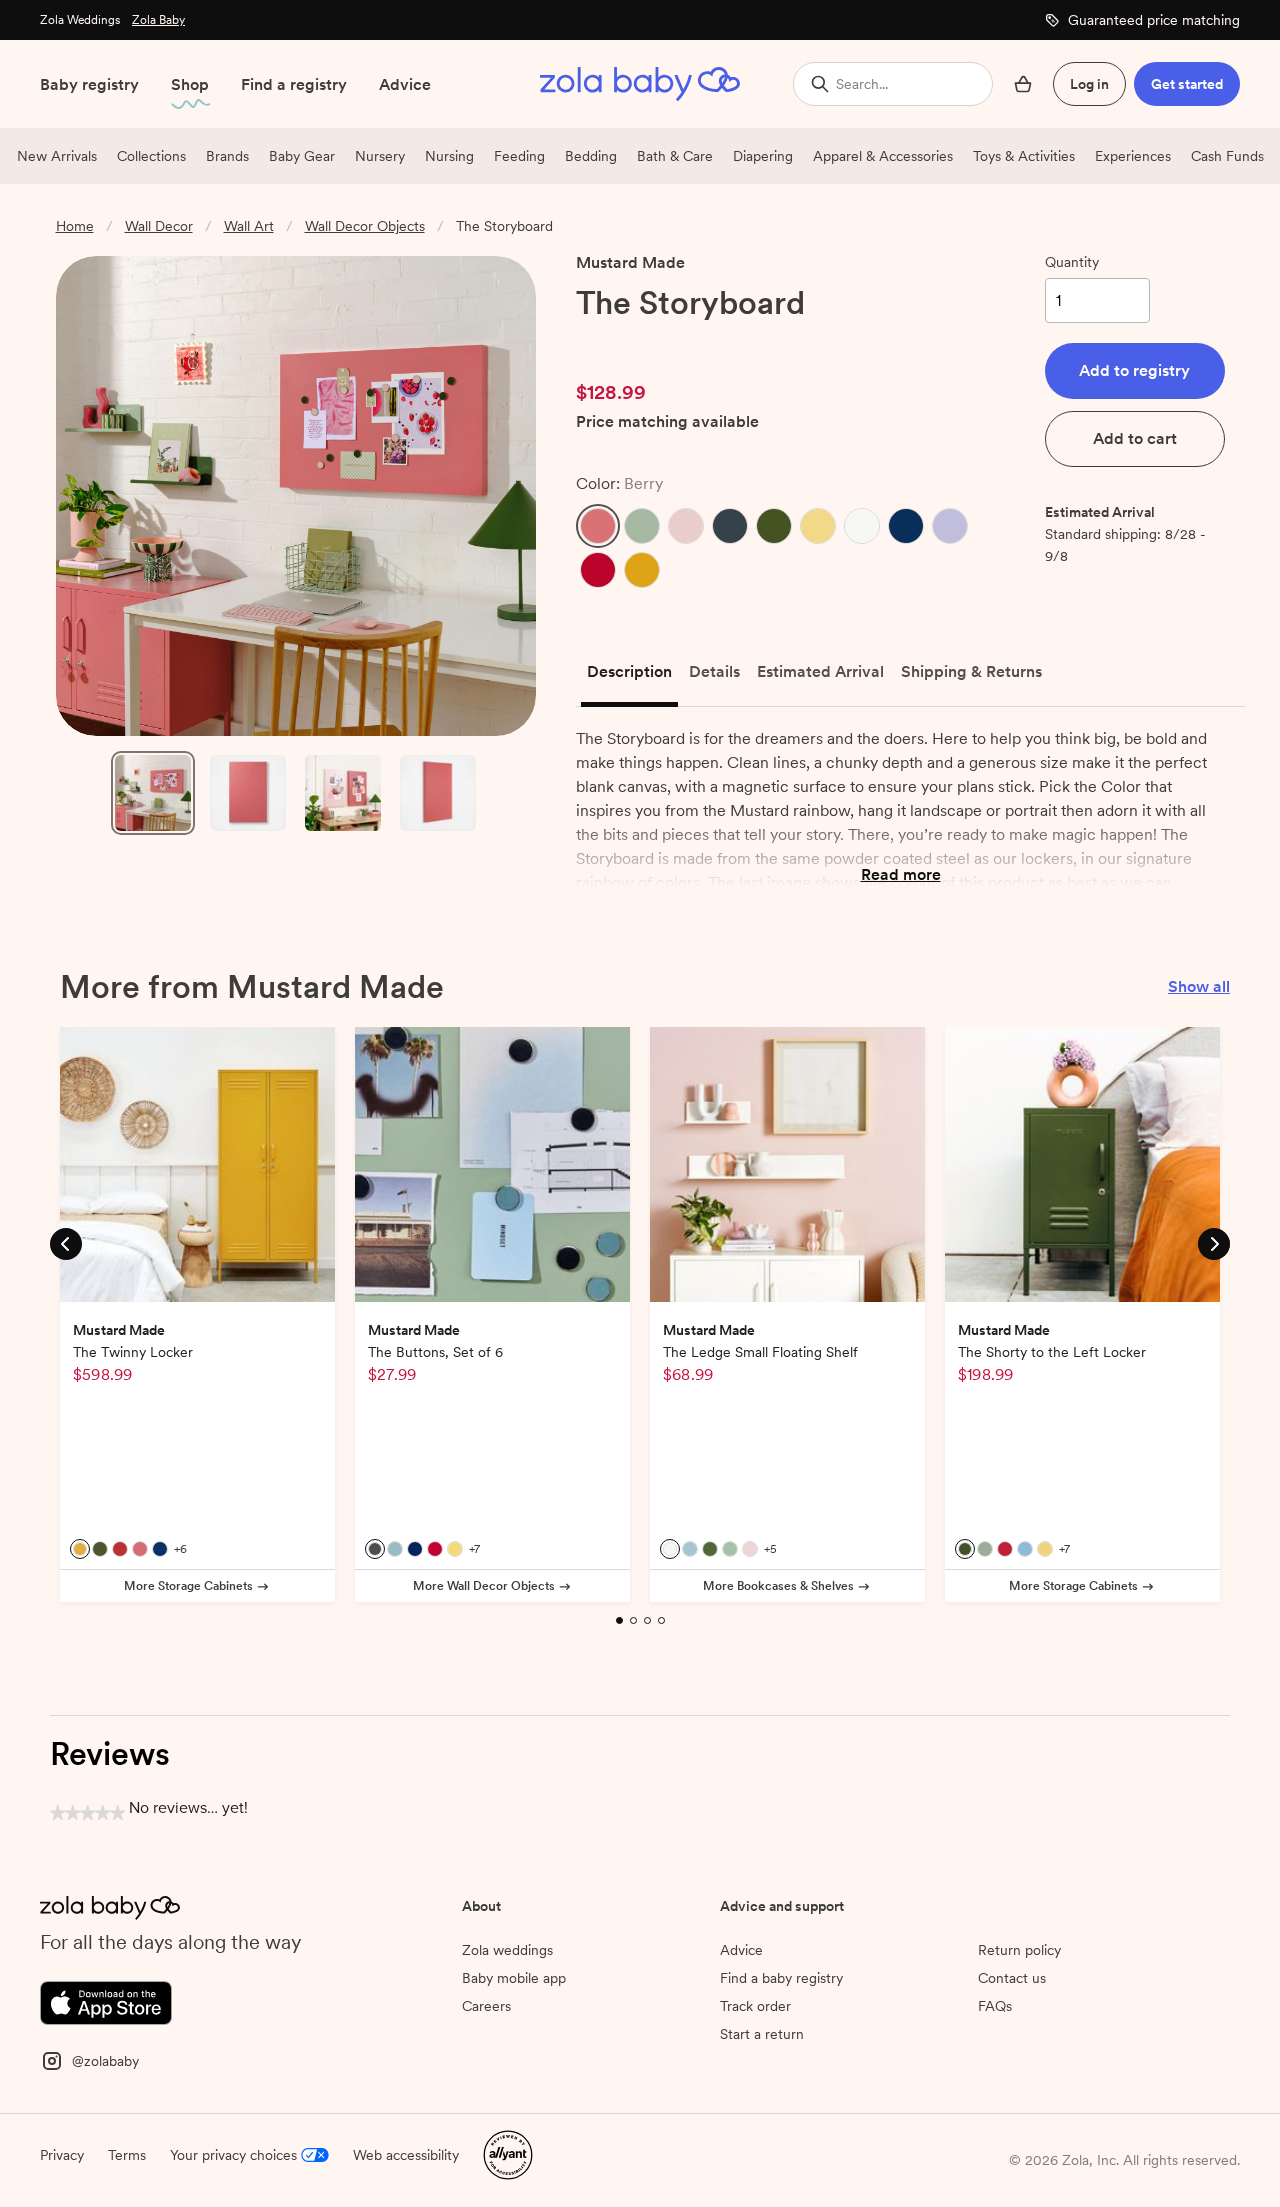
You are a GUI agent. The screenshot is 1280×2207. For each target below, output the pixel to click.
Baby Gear (302, 156)
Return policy (1019, 1950)
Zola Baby (158, 20)
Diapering (763, 156)
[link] (618, 343)
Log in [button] (1089, 84)
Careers (486, 2006)
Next (1214, 1242)
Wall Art (249, 226)
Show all (1199, 986)
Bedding (591, 156)
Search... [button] (862, 84)
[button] (598, 526)
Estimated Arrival (820, 671)
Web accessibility (406, 2155)
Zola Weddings (80, 20)
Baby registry (89, 84)
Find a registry (294, 84)
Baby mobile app (514, 1978)
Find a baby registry (781, 1978)
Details (714, 671)
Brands (227, 156)
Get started (1187, 84)
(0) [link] (689, 343)
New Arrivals (57, 156)
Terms (127, 2155)
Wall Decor (159, 226)
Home (75, 226)
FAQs (995, 2006)
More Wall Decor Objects (484, 1586)
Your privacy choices (233, 2155)
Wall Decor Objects (365, 226)
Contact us (1012, 1978)
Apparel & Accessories (883, 156)
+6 (180, 1549)
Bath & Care (675, 156)
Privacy (62, 2155)
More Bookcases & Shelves (778, 1586)
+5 (770, 1549)
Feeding (519, 156)
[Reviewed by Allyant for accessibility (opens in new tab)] (508, 2153)
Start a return (762, 2034)
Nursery (380, 156)
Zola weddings (507, 1950)
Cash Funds (1227, 156)
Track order (755, 2006)
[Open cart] (1023, 84)
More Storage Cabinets (188, 1586)
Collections (151, 156)
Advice (405, 84)
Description (629, 671)
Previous (66, 1242)
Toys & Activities (1024, 156)
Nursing (449, 156)
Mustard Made (630, 262)
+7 (474, 1549)
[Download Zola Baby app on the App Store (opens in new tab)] (106, 2001)
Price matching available (667, 422)
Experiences (1133, 156)
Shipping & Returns (971, 671)
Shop (190, 84)
